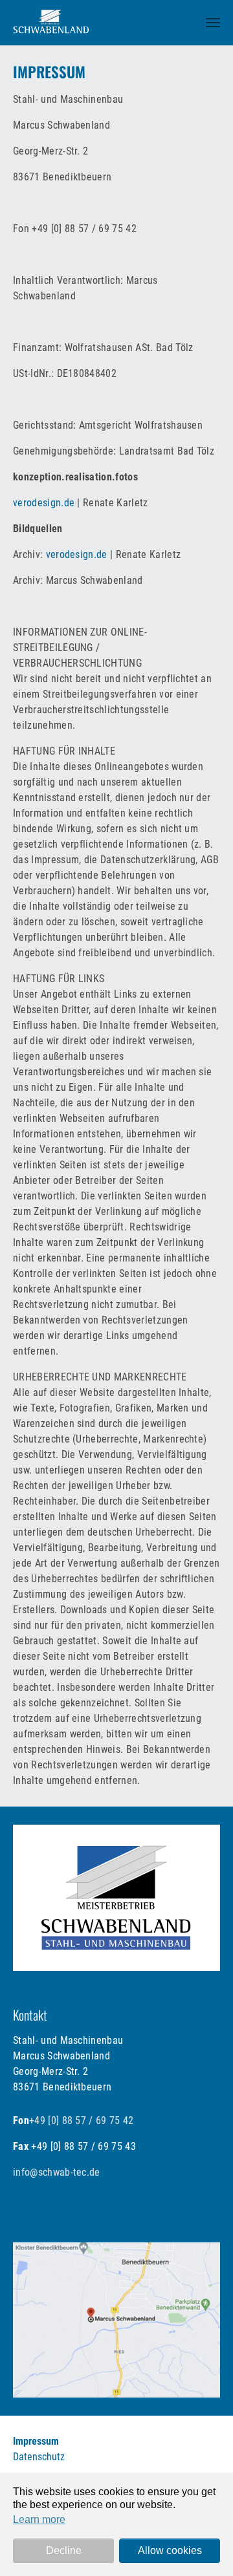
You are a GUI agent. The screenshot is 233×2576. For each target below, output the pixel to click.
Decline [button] (64, 2550)
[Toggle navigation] (213, 23)
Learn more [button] (39, 2519)
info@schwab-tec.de (57, 2172)
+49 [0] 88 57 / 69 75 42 (82, 2120)
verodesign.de (44, 503)
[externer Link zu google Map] (116, 2320)
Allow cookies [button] (170, 2550)
